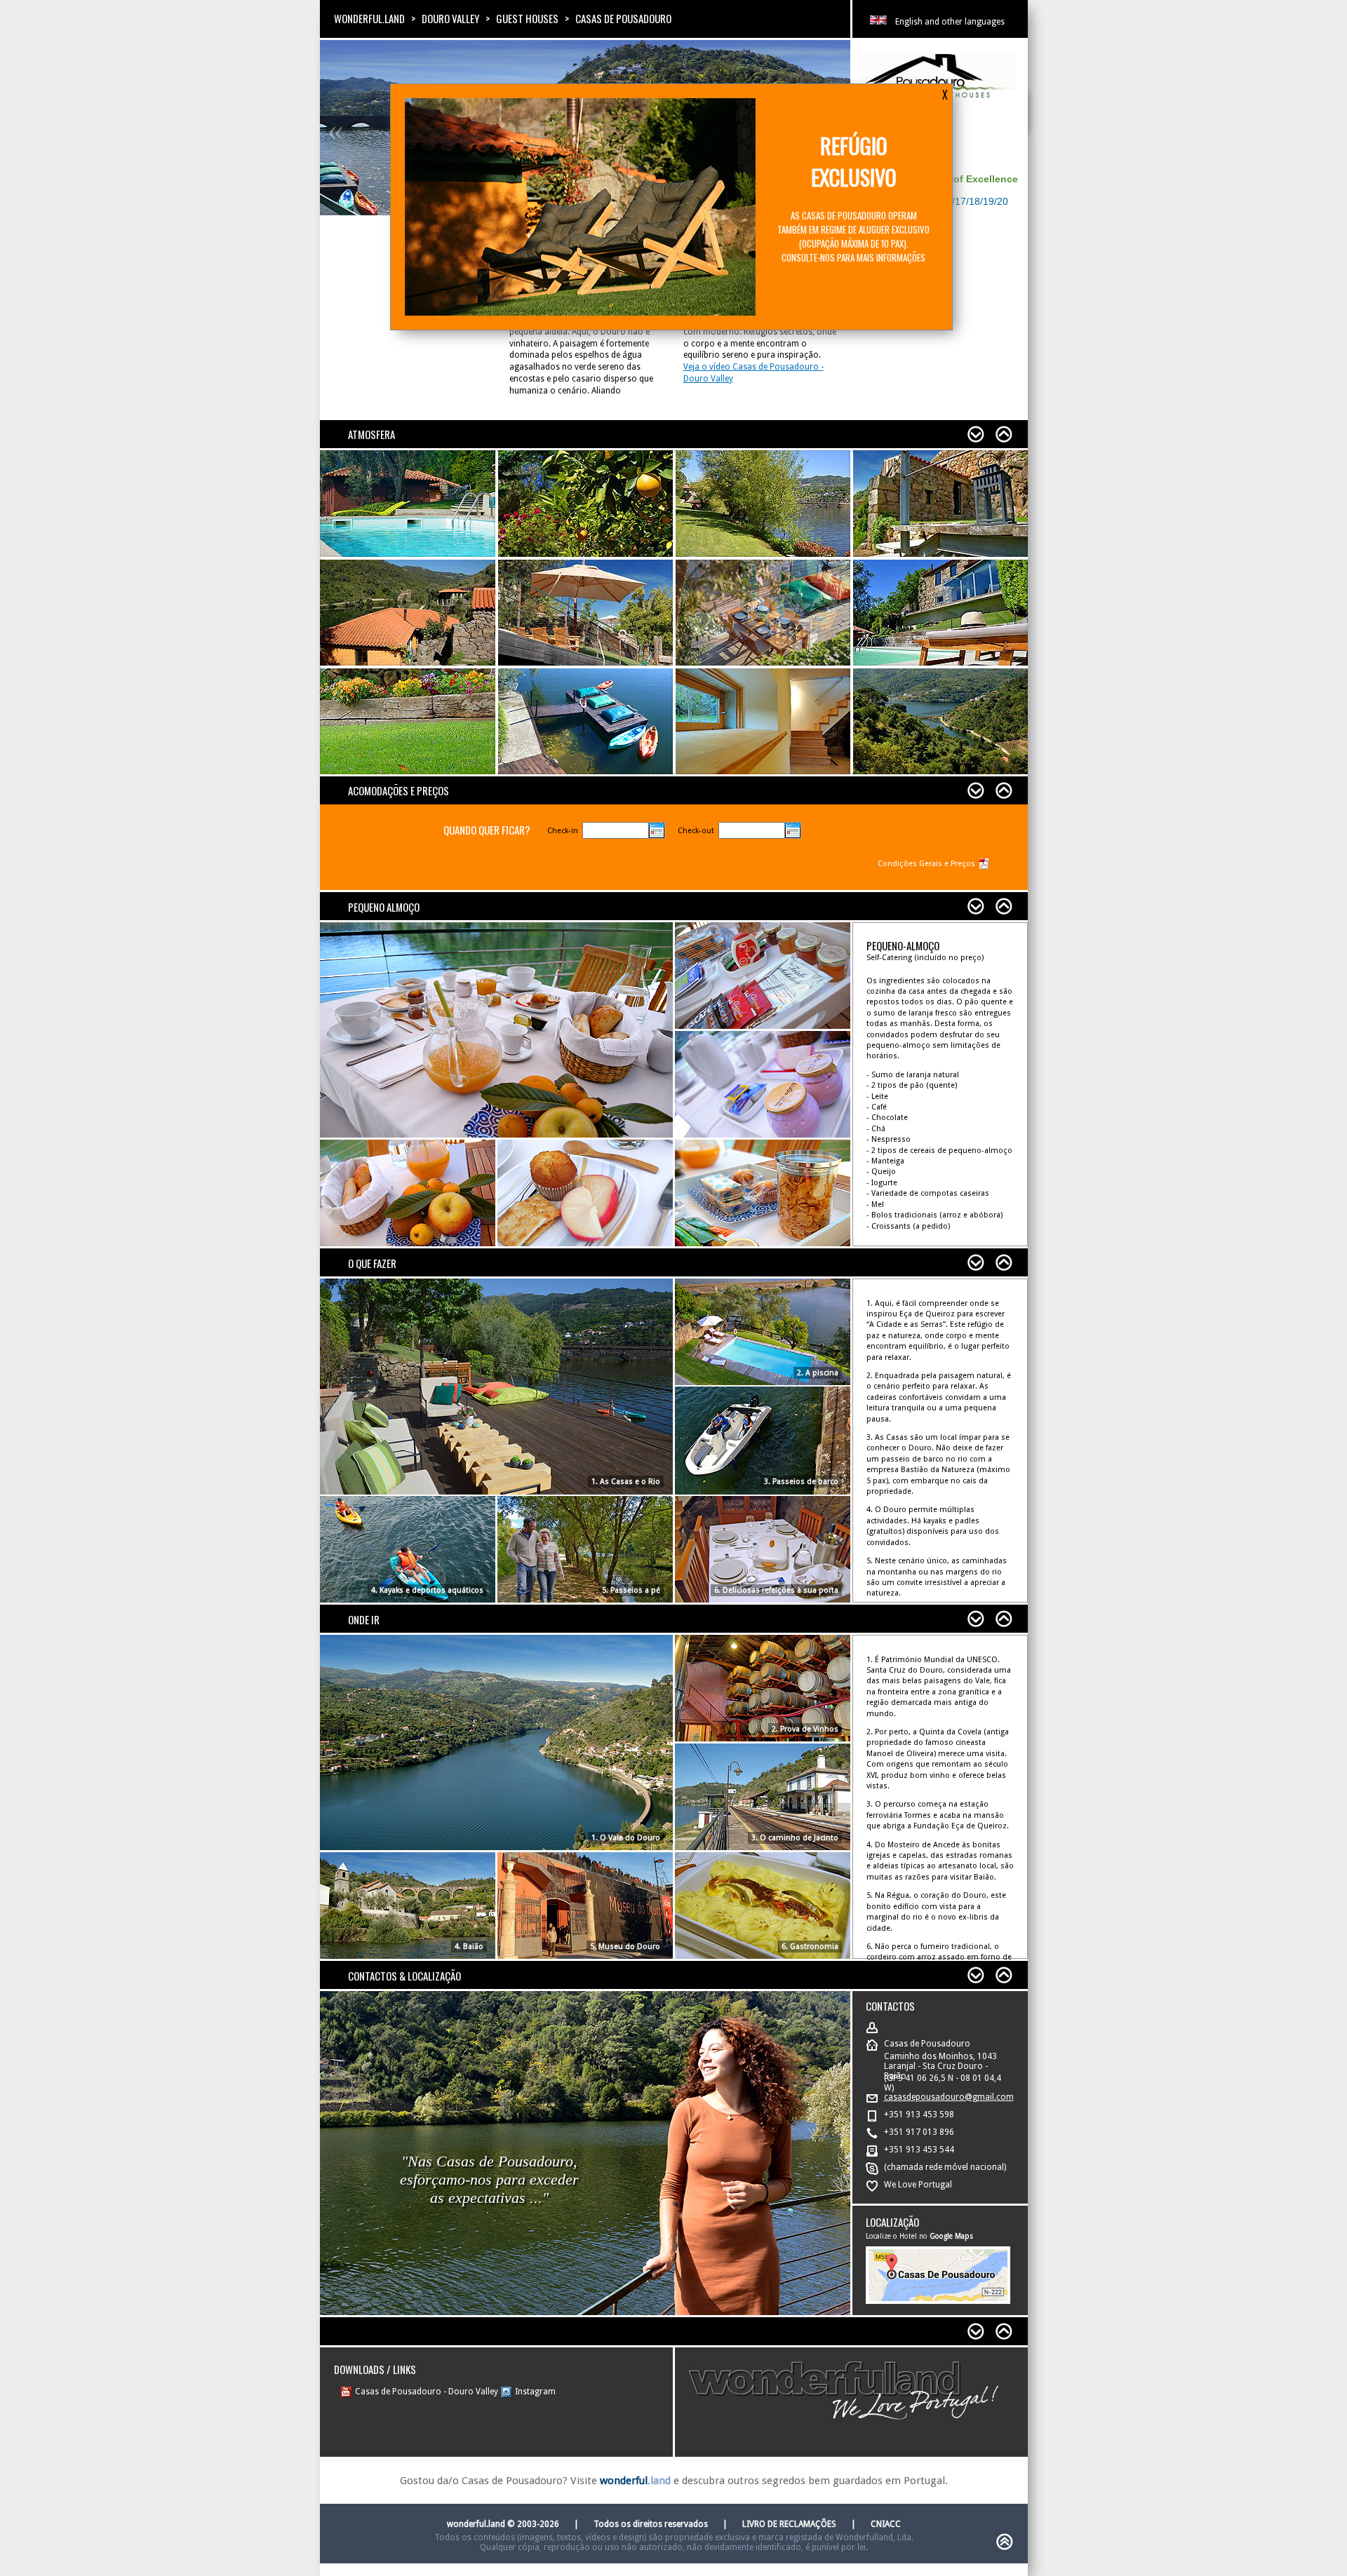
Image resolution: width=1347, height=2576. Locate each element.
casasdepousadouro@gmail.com (949, 2097)
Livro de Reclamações (789, 2524)
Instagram (535, 2392)
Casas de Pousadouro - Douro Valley (427, 2392)
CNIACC (886, 2524)
